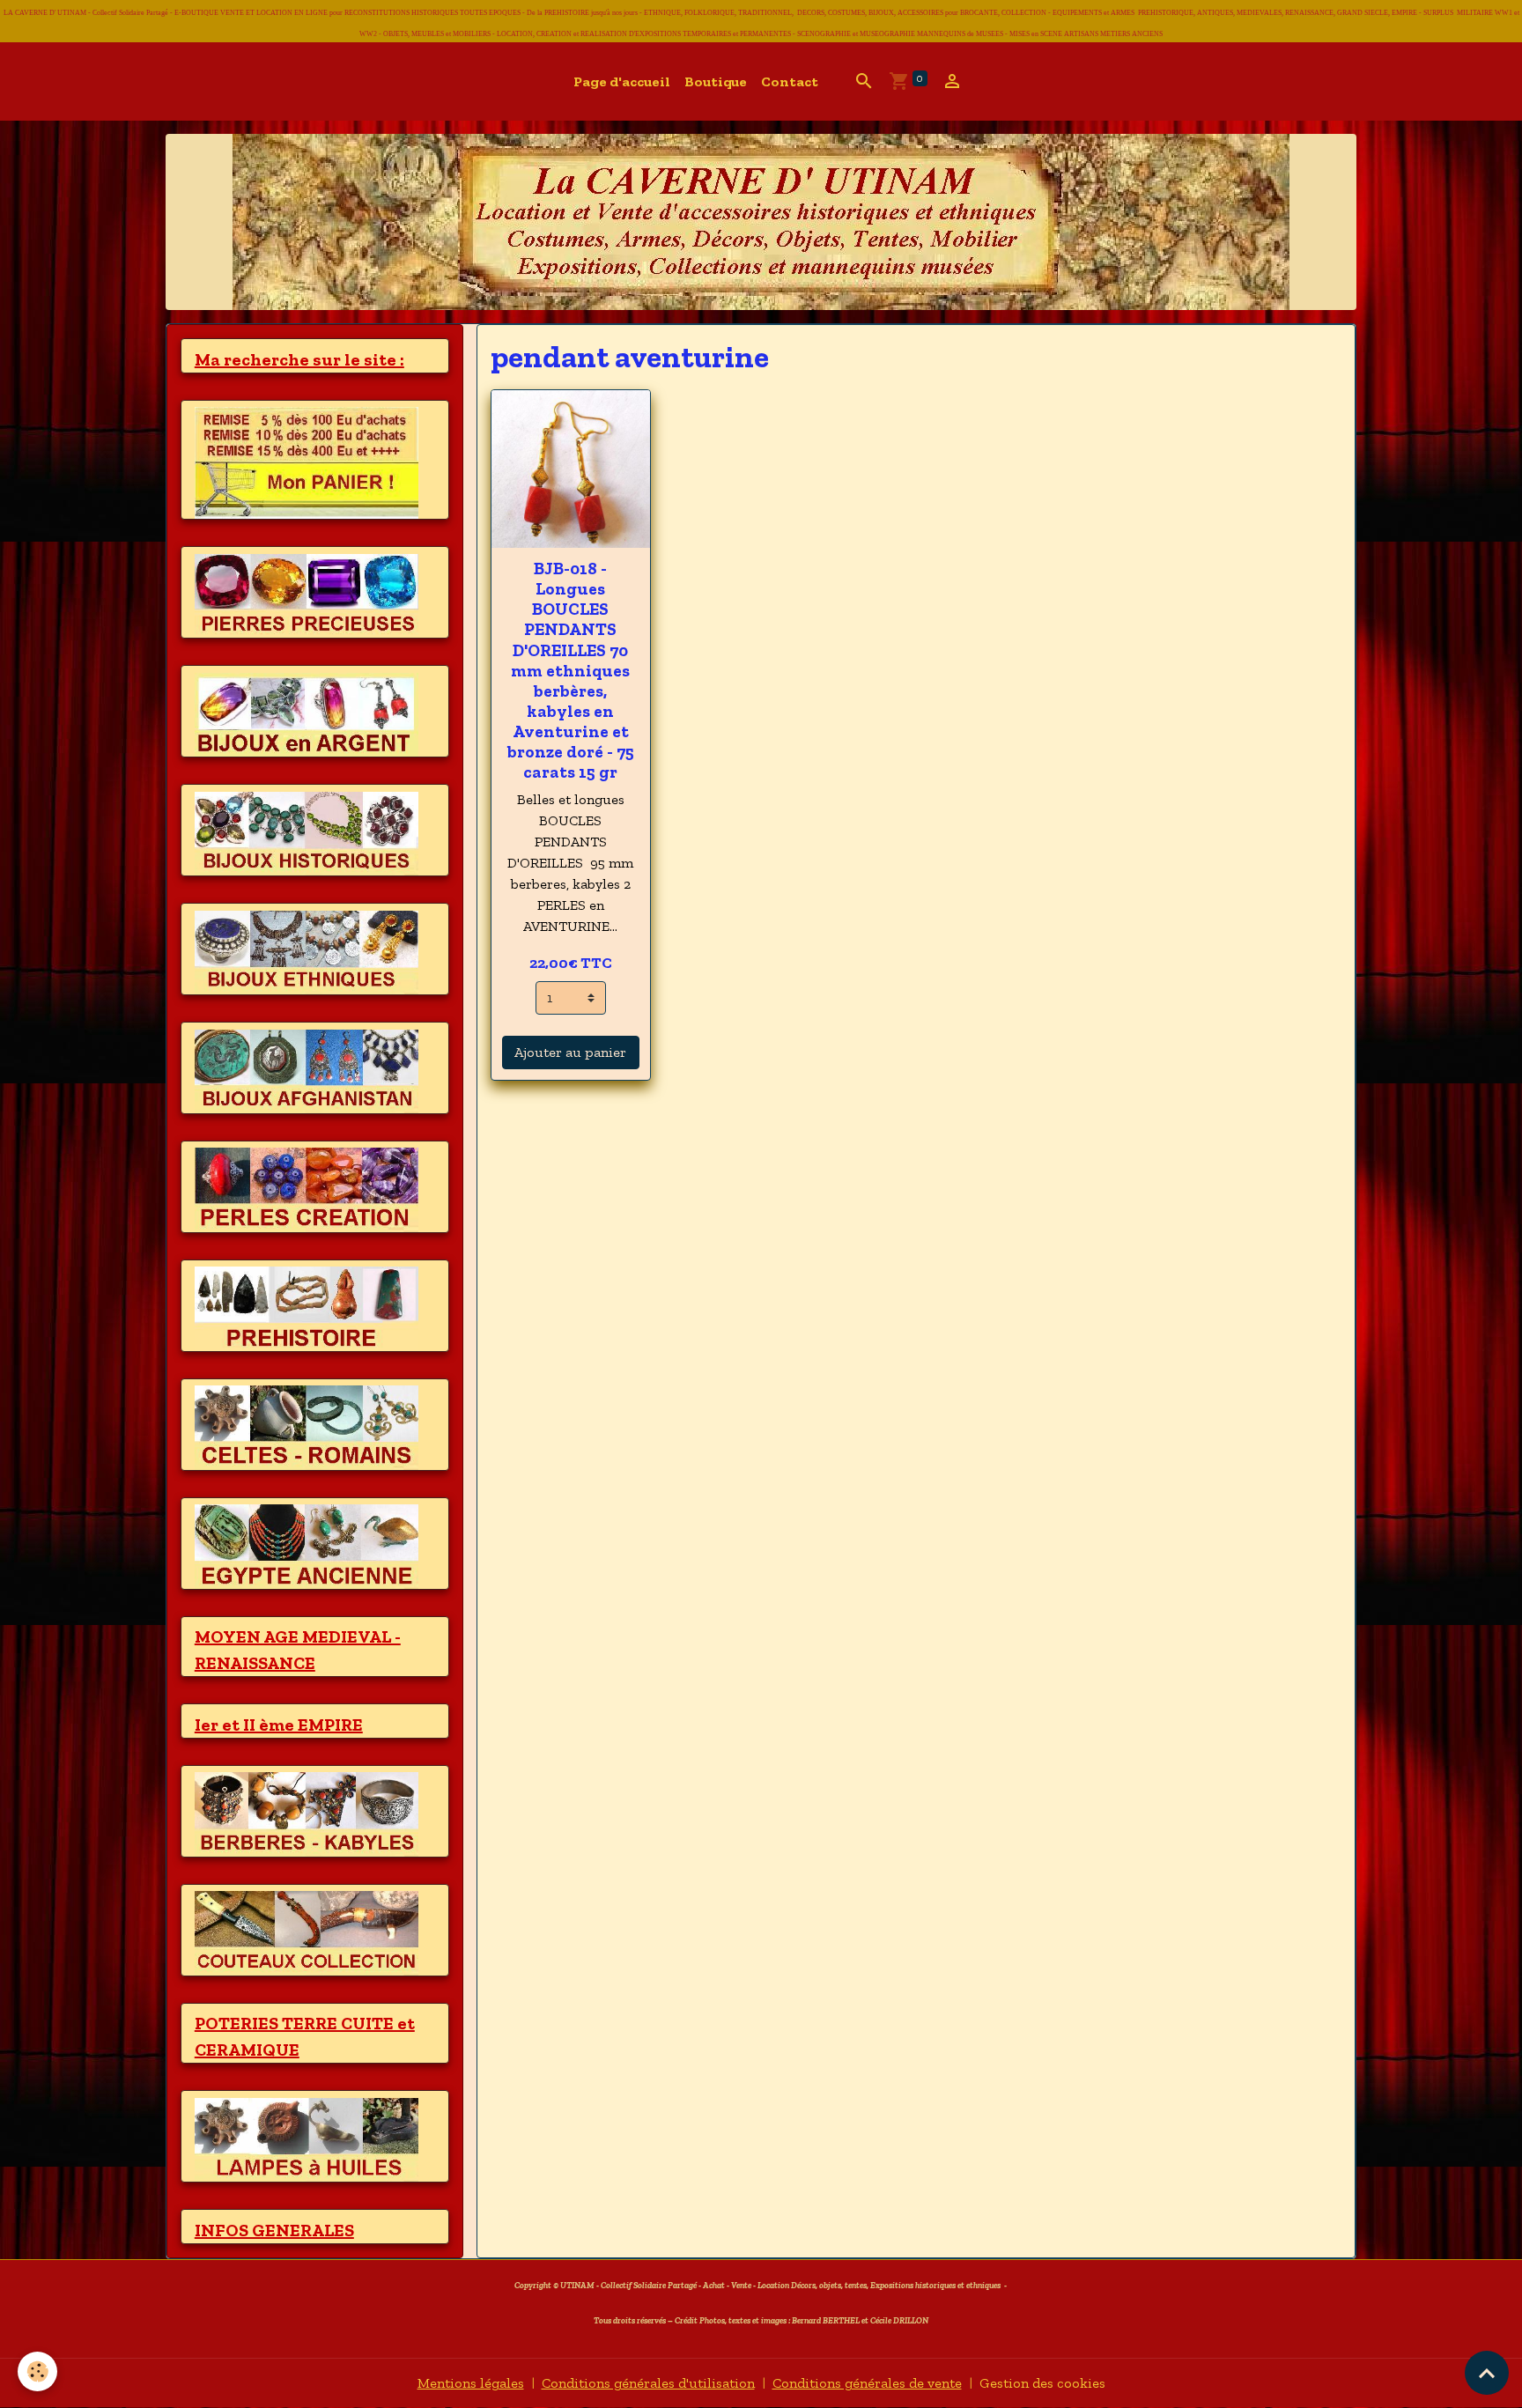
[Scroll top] (1487, 2373)
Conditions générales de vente (867, 2383)
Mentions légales (471, 2383)
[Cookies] (37, 2371)
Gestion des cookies (1042, 2383)
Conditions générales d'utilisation (648, 2383)
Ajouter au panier (570, 1052)
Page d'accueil (622, 81)
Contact (790, 81)
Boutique (716, 81)
